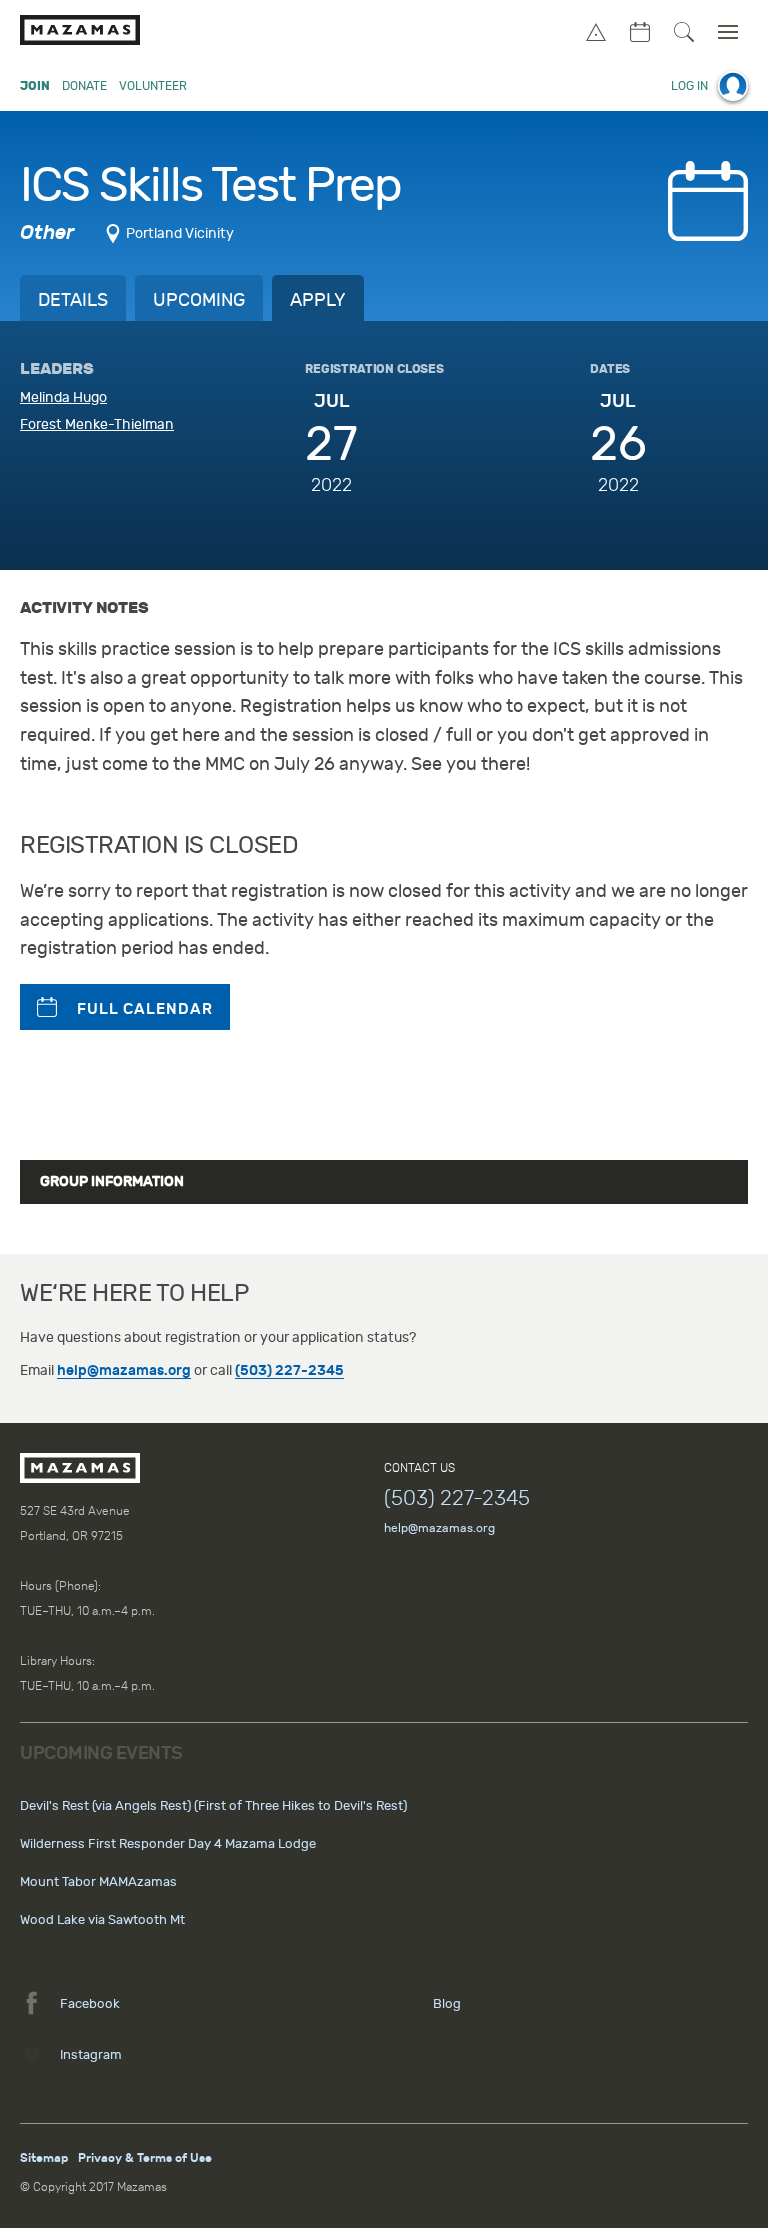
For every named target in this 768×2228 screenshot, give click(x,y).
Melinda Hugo (63, 397)
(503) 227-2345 (289, 1370)
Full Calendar (145, 1009)
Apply (318, 300)
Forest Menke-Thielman (97, 424)
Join (35, 86)
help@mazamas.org (124, 1370)
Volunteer (153, 86)
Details (73, 300)
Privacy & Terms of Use (145, 2158)
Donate (84, 86)
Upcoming (199, 300)
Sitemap (44, 2158)
